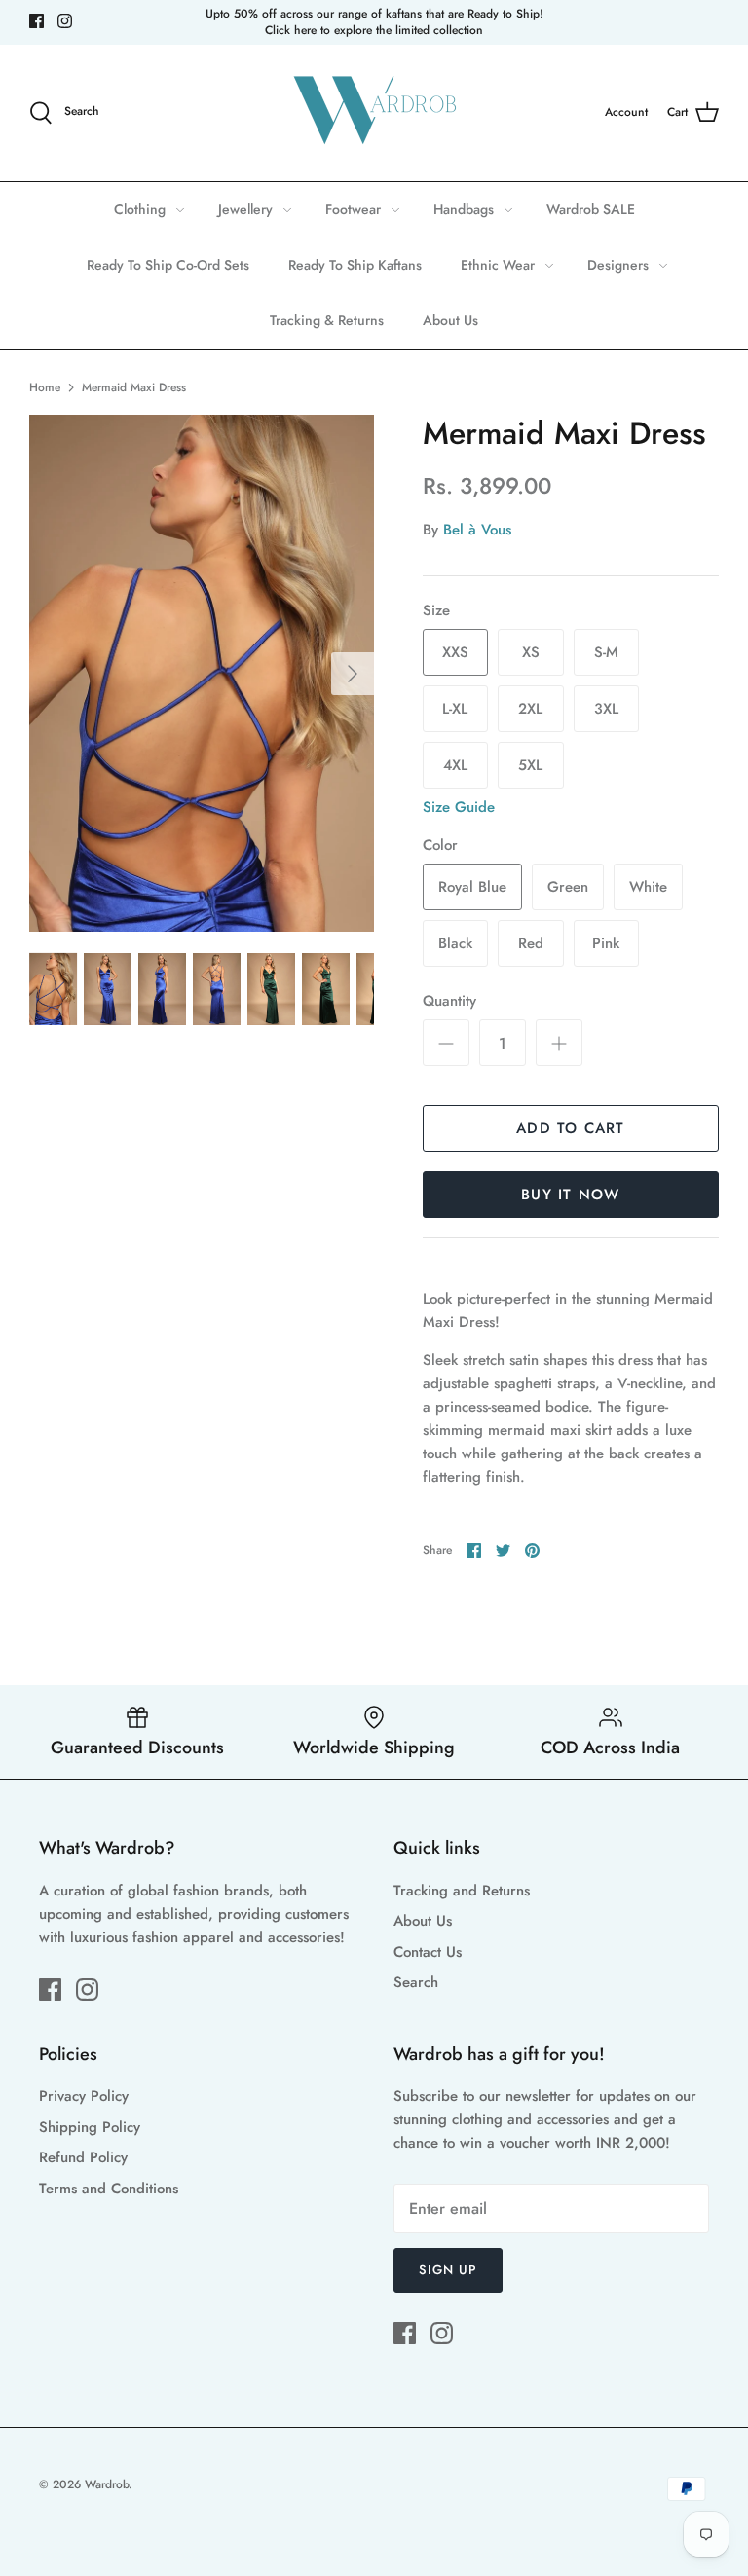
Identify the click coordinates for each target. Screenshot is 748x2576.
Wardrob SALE (591, 209)
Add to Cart (570, 1128)
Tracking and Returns (462, 1891)
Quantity (449, 1001)
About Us (450, 320)
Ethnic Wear (498, 265)
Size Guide (459, 807)
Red (531, 943)
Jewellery (245, 209)
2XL (530, 709)
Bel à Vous (477, 530)
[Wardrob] (374, 113)
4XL (455, 765)
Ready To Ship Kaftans (355, 265)
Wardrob (107, 2484)
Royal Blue (472, 887)
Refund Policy (83, 2157)
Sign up (448, 2270)
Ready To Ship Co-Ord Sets (168, 265)
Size (436, 611)
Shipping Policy (90, 2127)
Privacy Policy (84, 2096)
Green (568, 887)
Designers (618, 265)
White (648, 887)
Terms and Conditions (109, 2189)
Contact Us (428, 1952)
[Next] (353, 674)
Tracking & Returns (327, 320)
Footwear (353, 209)
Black (455, 943)
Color (440, 846)
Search (416, 1982)
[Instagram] (65, 21)
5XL (530, 765)
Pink (606, 943)
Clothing (140, 209)
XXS (455, 652)
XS (531, 652)
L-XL (455, 709)
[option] (202, 673)
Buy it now (570, 1195)
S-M (606, 652)
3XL (606, 709)
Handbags (464, 209)
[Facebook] (37, 21)
